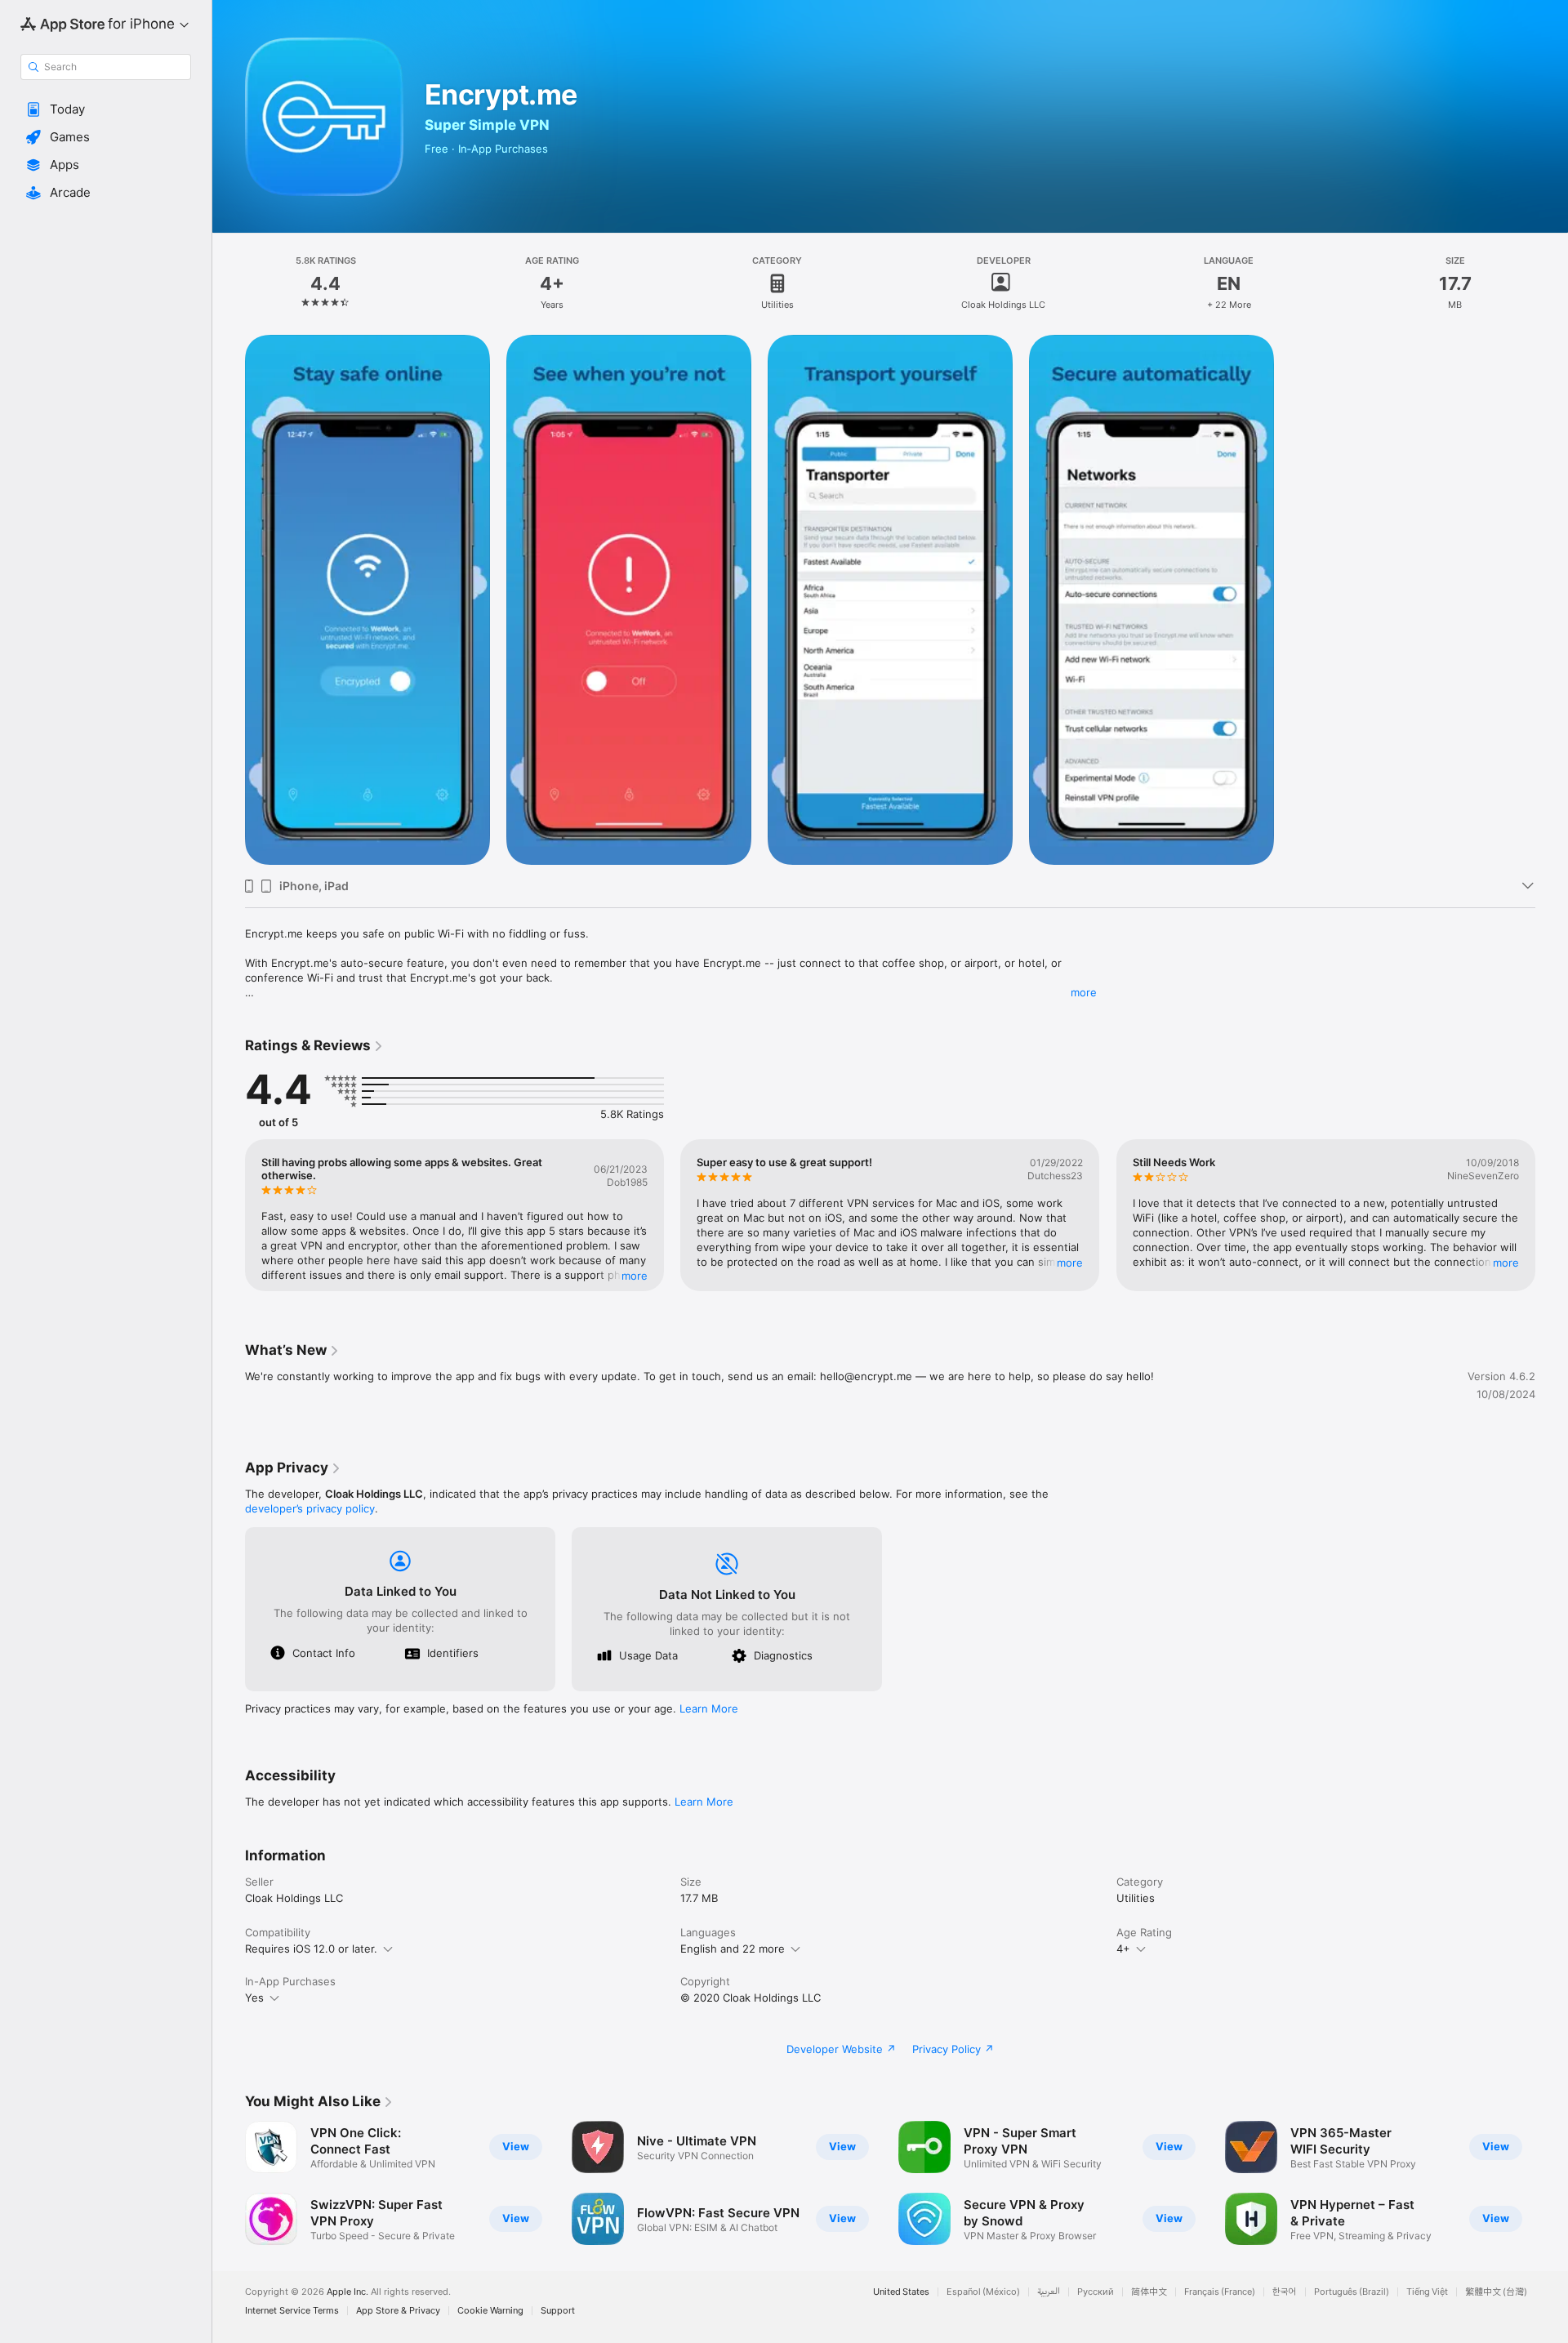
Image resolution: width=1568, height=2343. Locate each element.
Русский (1096, 2292)
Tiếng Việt (1427, 2292)
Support (558, 2311)
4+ (1123, 1949)
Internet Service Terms (292, 2311)
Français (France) (1220, 2292)
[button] (106, 109)
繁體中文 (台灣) (1496, 2292)
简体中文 (1149, 2292)
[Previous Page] (229, 1215)
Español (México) (983, 2292)
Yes (254, 1998)
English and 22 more (733, 1949)
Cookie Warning (490, 2311)
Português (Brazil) (1352, 2292)
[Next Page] (1552, 1215)
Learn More (709, 1708)
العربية (1049, 2292)
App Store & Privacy (398, 2311)
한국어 (1285, 2292)
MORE (635, 1276)
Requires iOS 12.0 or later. (311, 1949)
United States (901, 2292)
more (1084, 992)
